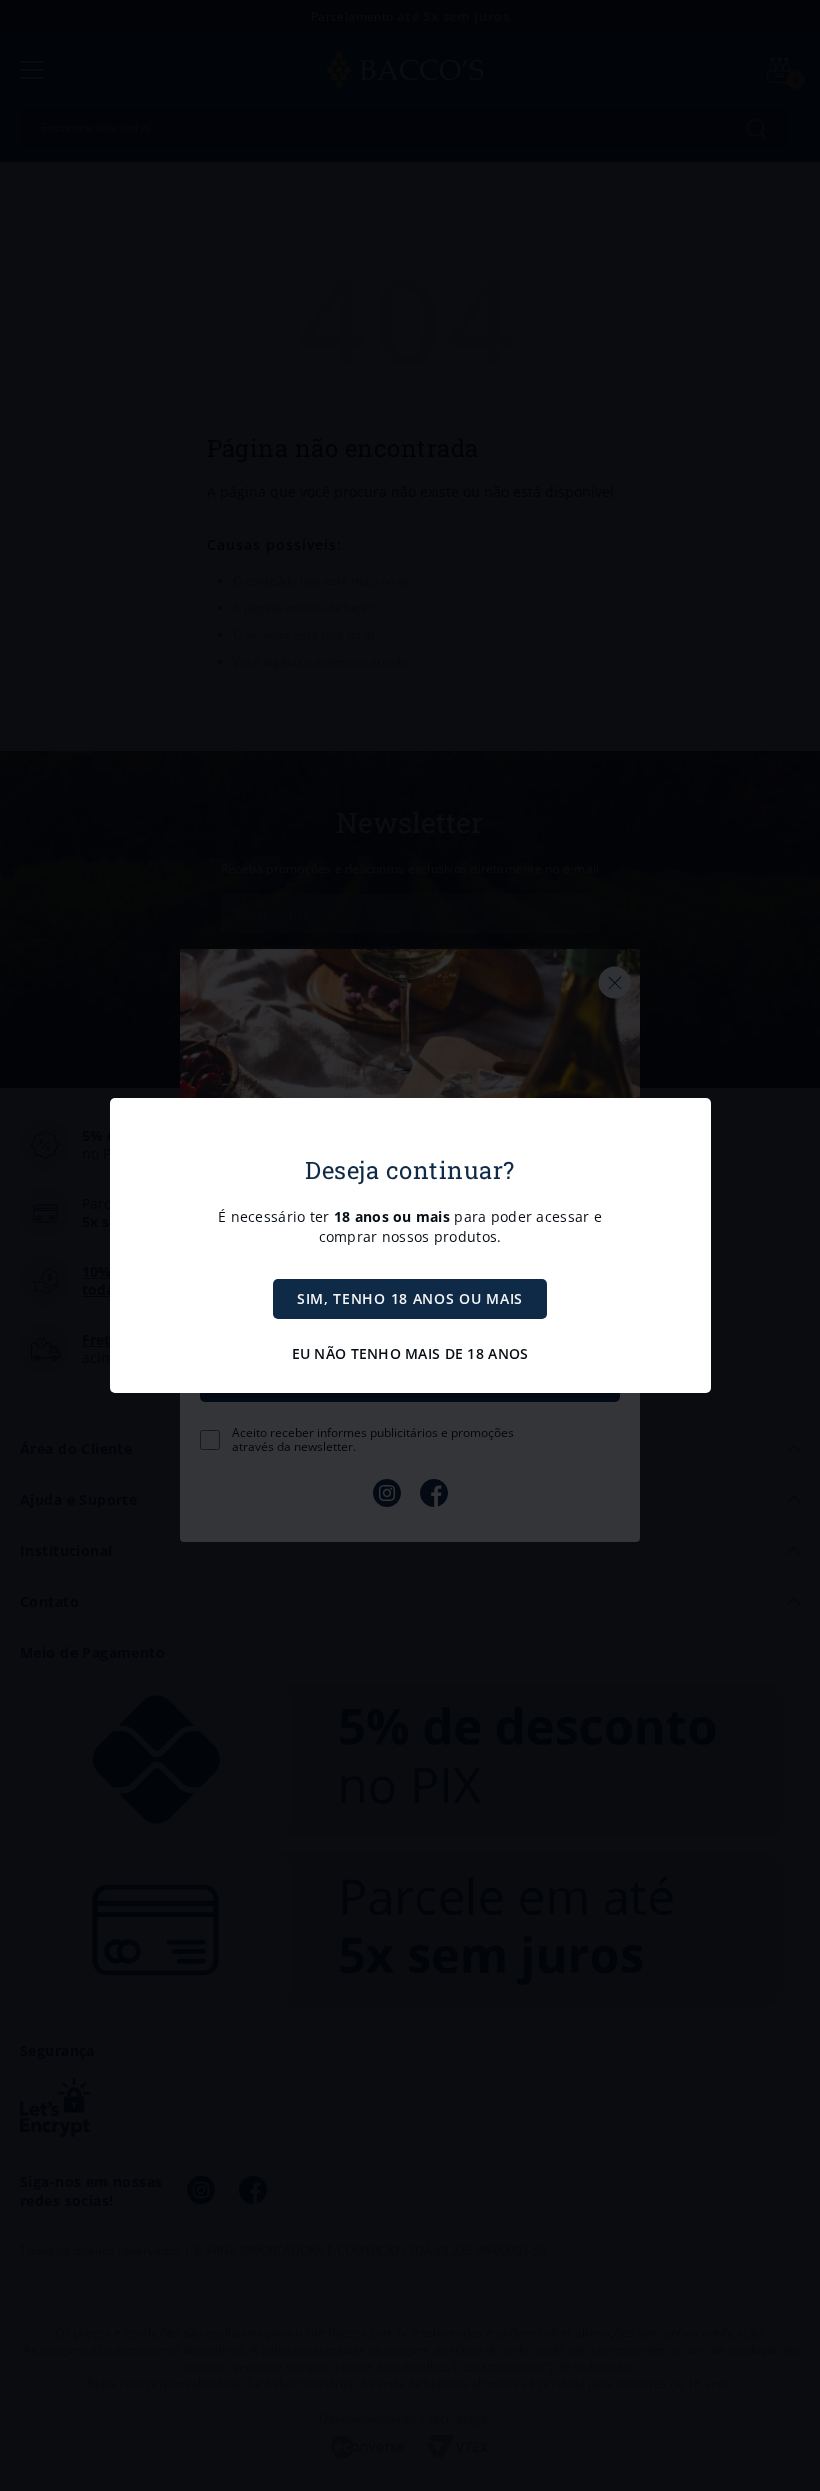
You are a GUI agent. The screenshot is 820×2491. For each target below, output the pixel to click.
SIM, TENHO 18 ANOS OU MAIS (410, 1298)
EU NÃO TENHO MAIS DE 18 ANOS (410, 1353)
